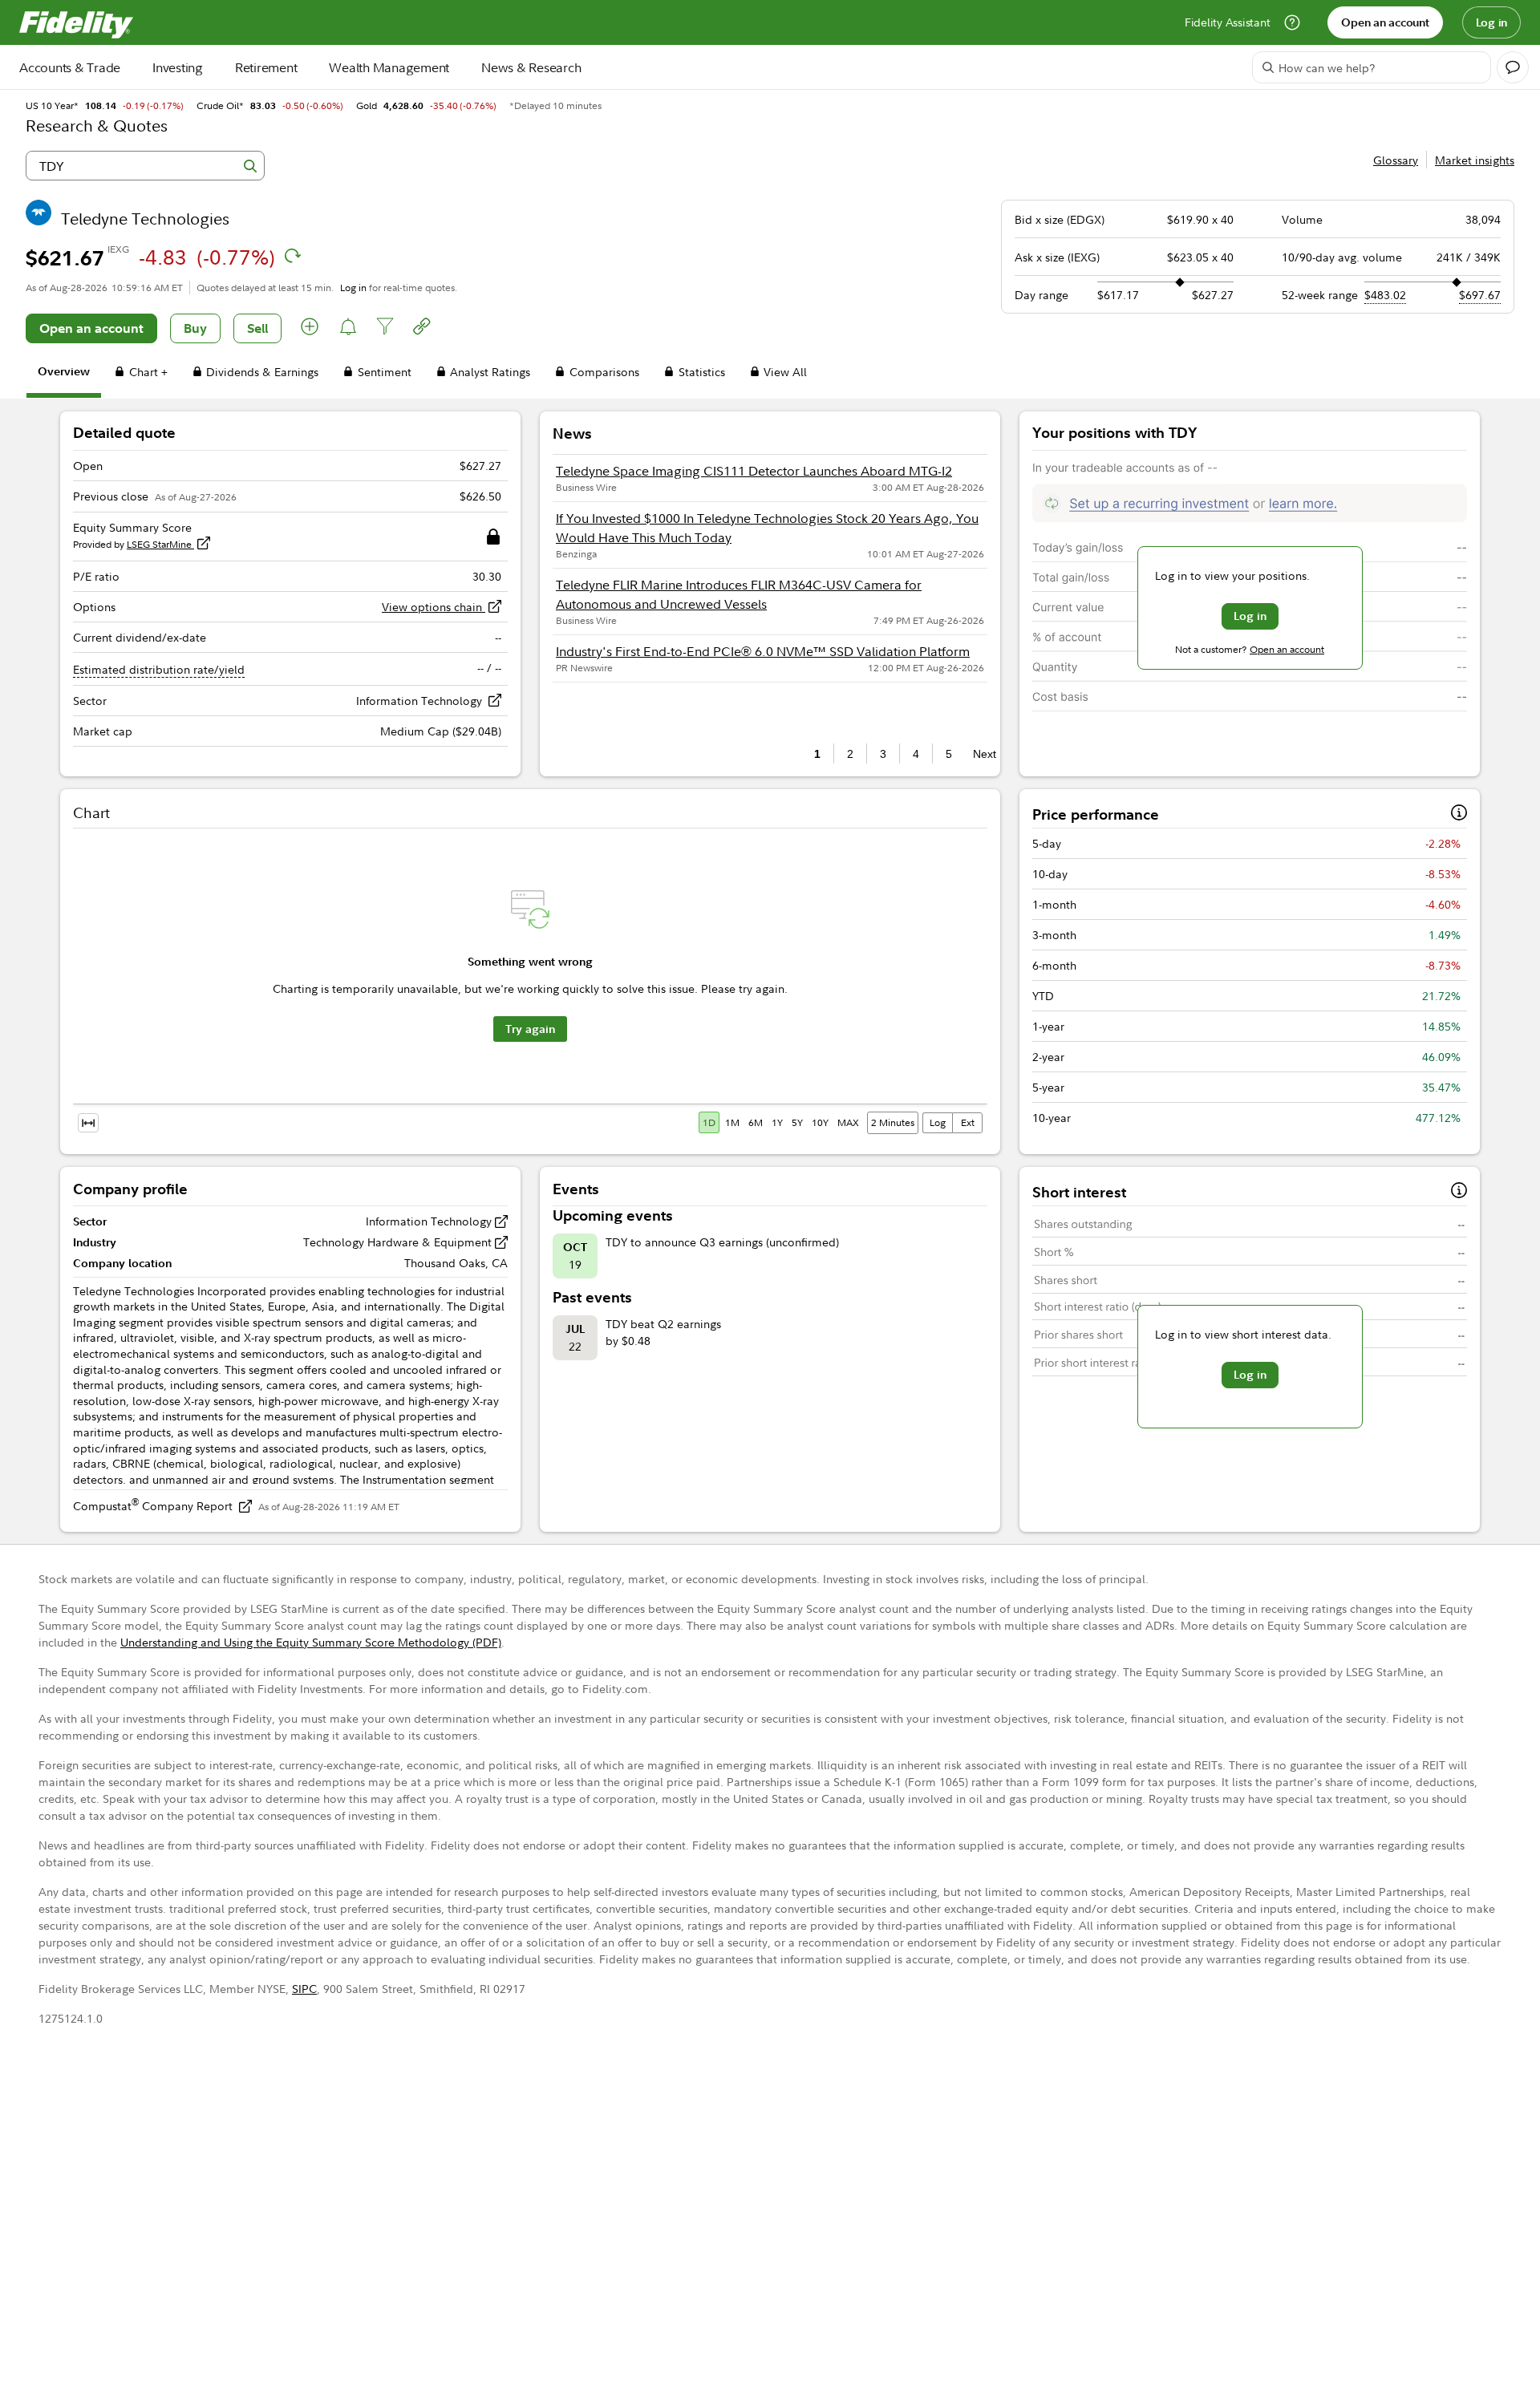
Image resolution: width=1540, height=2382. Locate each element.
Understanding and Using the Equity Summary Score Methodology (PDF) (311, 1642)
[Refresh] (293, 256)
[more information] (1459, 814)
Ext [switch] (968, 1122)
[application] (530, 985)
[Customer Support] (1292, 22)
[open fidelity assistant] (1513, 67)
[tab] (64, 374)
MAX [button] (848, 1122)
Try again (530, 1029)
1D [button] (709, 1122)
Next (980, 754)
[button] (310, 329)
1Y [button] (777, 1122)
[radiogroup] (780, 1123)
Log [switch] (938, 1122)
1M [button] (732, 1122)
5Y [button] (797, 1122)
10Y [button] (820, 1122)
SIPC (304, 1989)
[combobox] (145, 166)
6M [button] (756, 1122)
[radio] (710, 1122)
